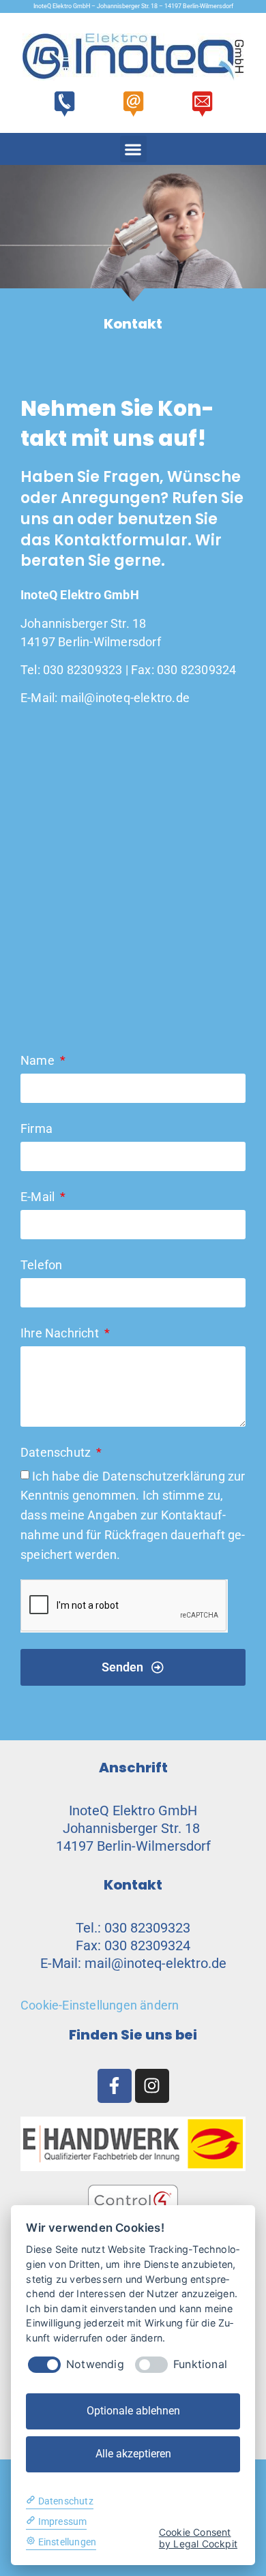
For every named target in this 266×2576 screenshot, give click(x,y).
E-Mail (39, 1197)
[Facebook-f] (115, 2086)
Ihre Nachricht (61, 1333)
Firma (36, 1128)
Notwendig (95, 2364)
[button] (133, 149)
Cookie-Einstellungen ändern (100, 2005)
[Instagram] (152, 2086)
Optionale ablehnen (133, 2411)
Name (39, 1060)
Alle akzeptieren (133, 2454)
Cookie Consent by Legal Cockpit (198, 2538)
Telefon (41, 1265)
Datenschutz (57, 1452)
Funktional (200, 2364)
